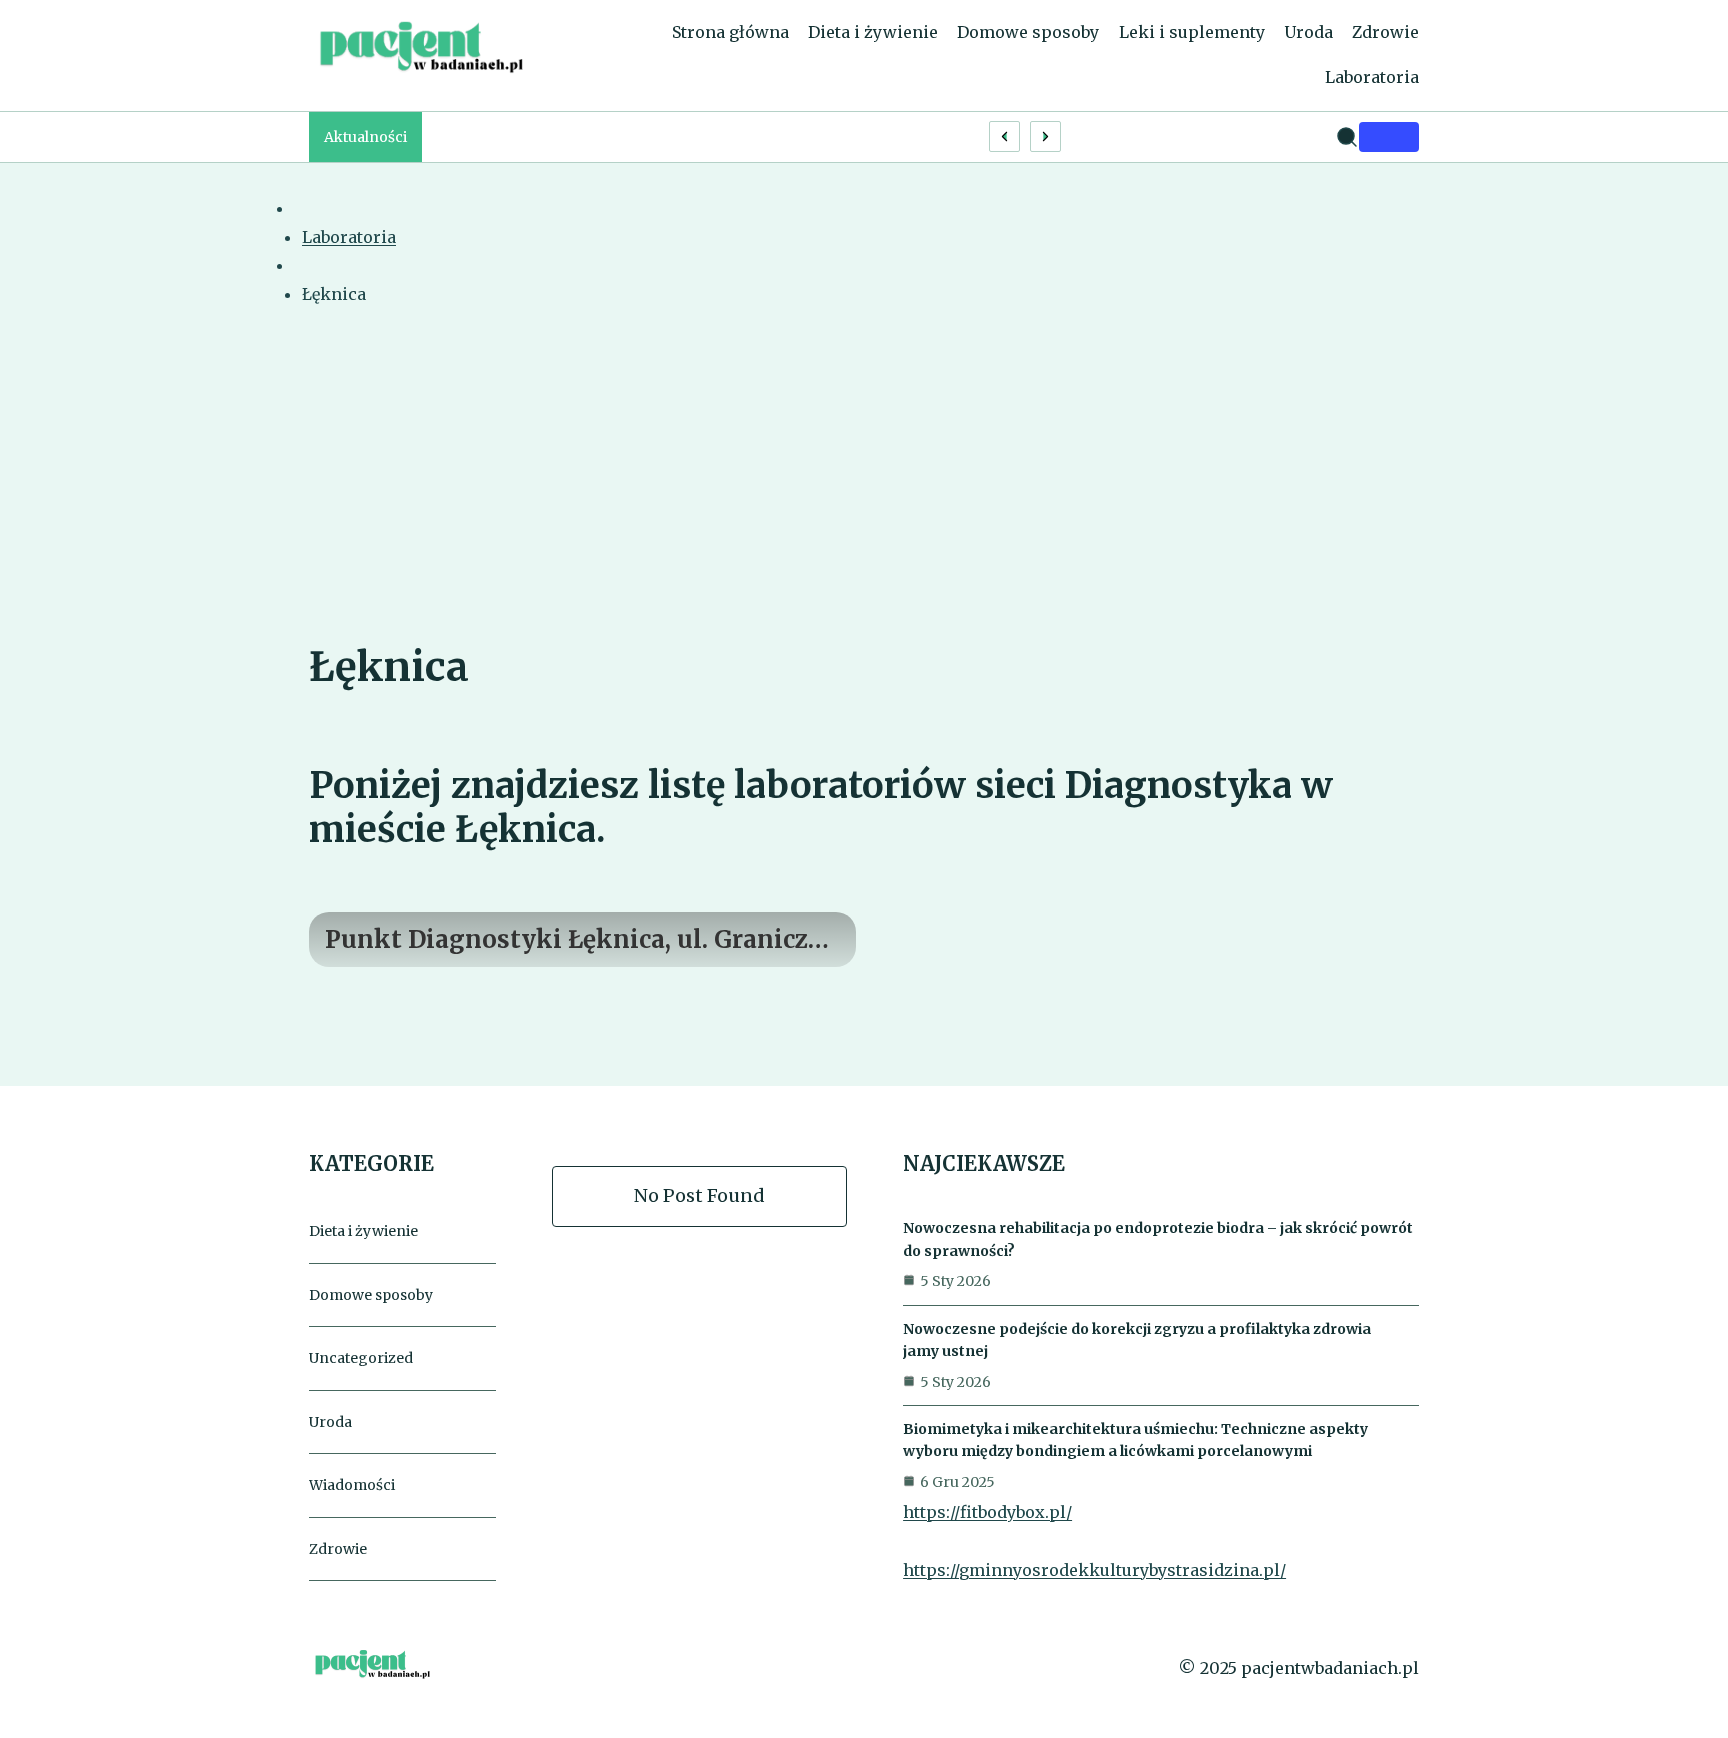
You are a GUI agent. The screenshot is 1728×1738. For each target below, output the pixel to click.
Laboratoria (349, 237)
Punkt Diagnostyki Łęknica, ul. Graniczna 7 (582, 940)
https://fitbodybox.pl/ (987, 1512)
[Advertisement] (864, 489)
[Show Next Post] (1045, 136)
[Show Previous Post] (1004, 136)
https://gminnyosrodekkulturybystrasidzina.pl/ (1094, 1570)
